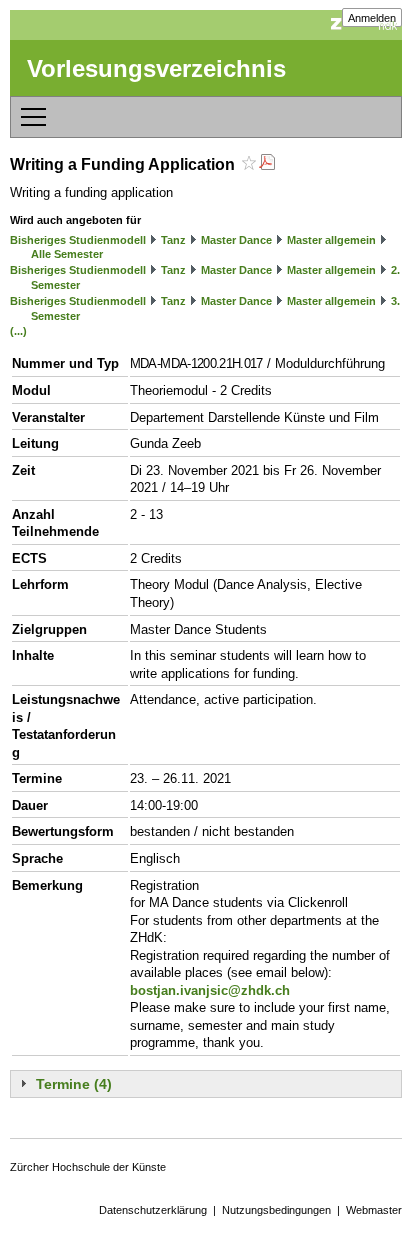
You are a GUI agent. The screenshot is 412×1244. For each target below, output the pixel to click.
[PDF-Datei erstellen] (267, 164)
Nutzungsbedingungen (276, 1210)
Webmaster (374, 1210)
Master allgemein (331, 240)
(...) (18, 331)
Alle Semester (67, 254)
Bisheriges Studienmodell (78, 240)
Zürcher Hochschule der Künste (88, 1167)
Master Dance (236, 240)
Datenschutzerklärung (153, 1210)
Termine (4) (74, 1084)
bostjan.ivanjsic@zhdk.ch (210, 990)
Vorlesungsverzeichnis (156, 68)
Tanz (173, 240)
